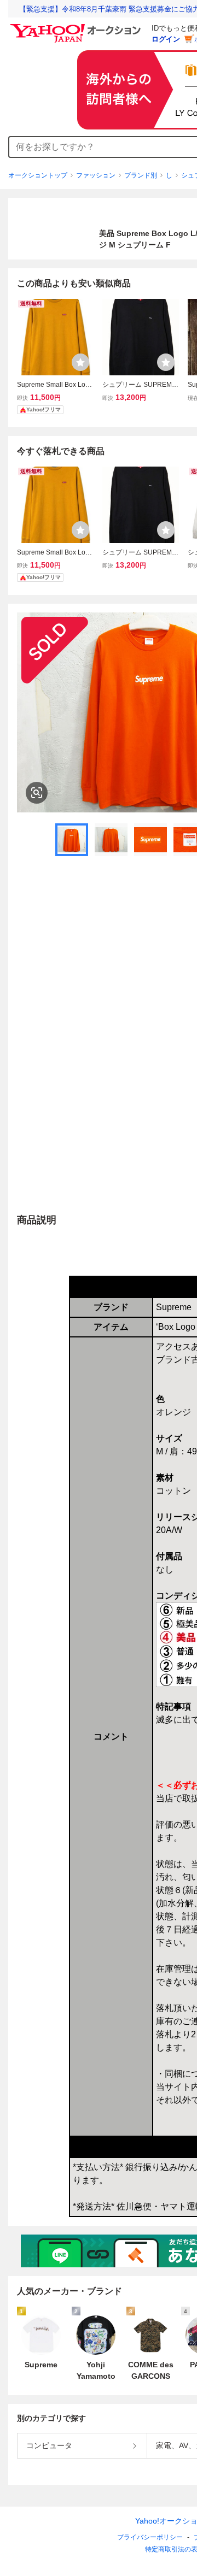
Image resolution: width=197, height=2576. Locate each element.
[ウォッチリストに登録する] (80, 362)
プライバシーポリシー (150, 2537)
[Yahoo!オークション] (77, 27)
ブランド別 (141, 175)
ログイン (166, 39)
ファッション (96, 175)
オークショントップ (38, 175)
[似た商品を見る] (37, 793)
